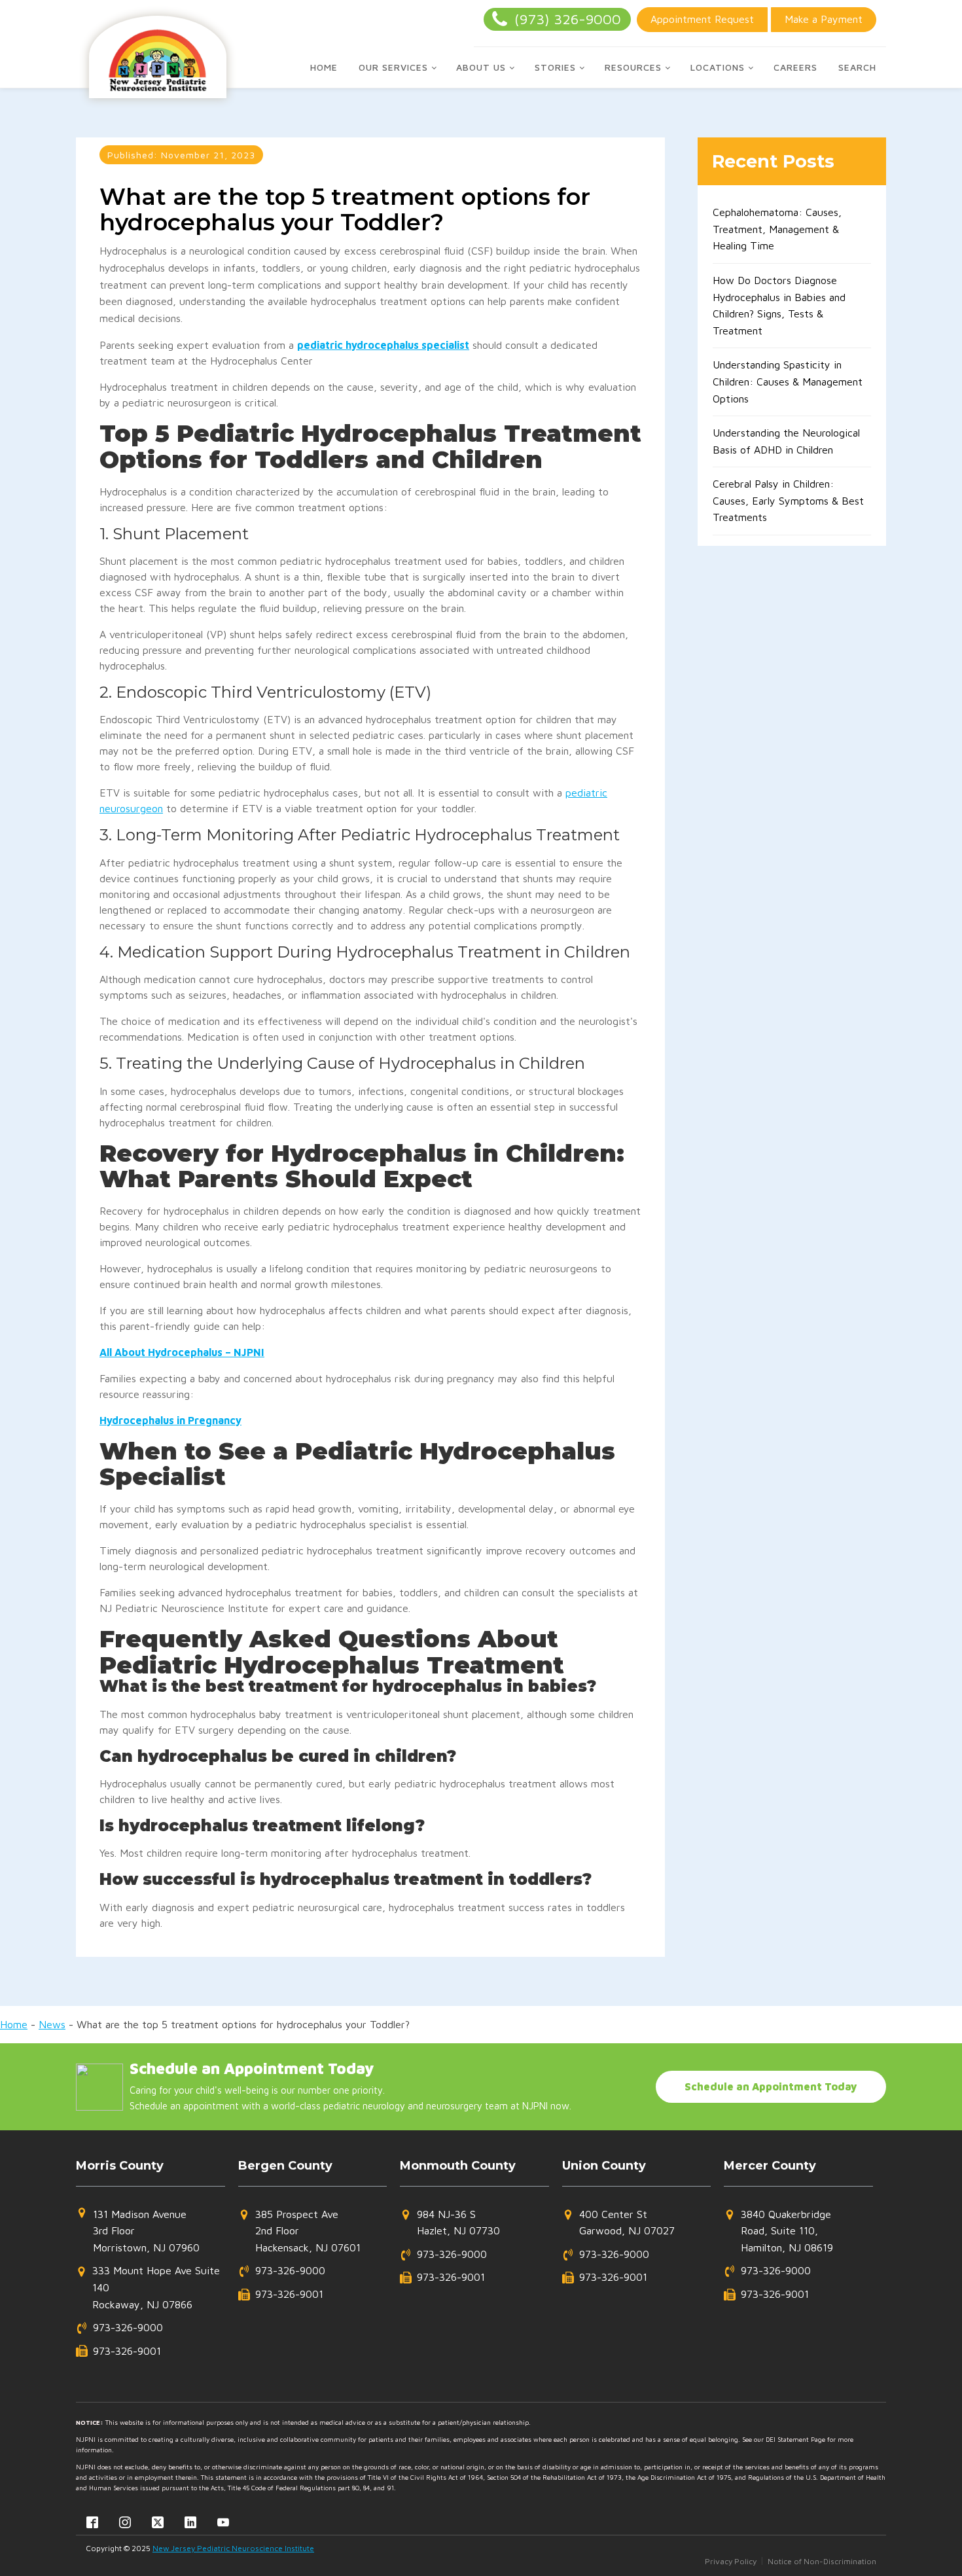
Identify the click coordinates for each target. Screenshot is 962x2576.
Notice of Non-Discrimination (822, 2561)
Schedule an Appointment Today (771, 2086)
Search (857, 67)
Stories (555, 67)
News (52, 2024)
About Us (481, 67)
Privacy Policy (731, 2561)
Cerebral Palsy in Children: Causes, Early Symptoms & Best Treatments (788, 500)
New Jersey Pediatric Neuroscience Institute (233, 2548)
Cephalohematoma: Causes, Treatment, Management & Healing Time (777, 229)
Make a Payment (824, 19)
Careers (795, 67)
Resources (633, 67)
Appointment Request (702, 19)
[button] (138, 2231)
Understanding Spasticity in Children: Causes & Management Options (788, 381)
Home (324, 67)
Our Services (393, 67)
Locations (718, 67)
